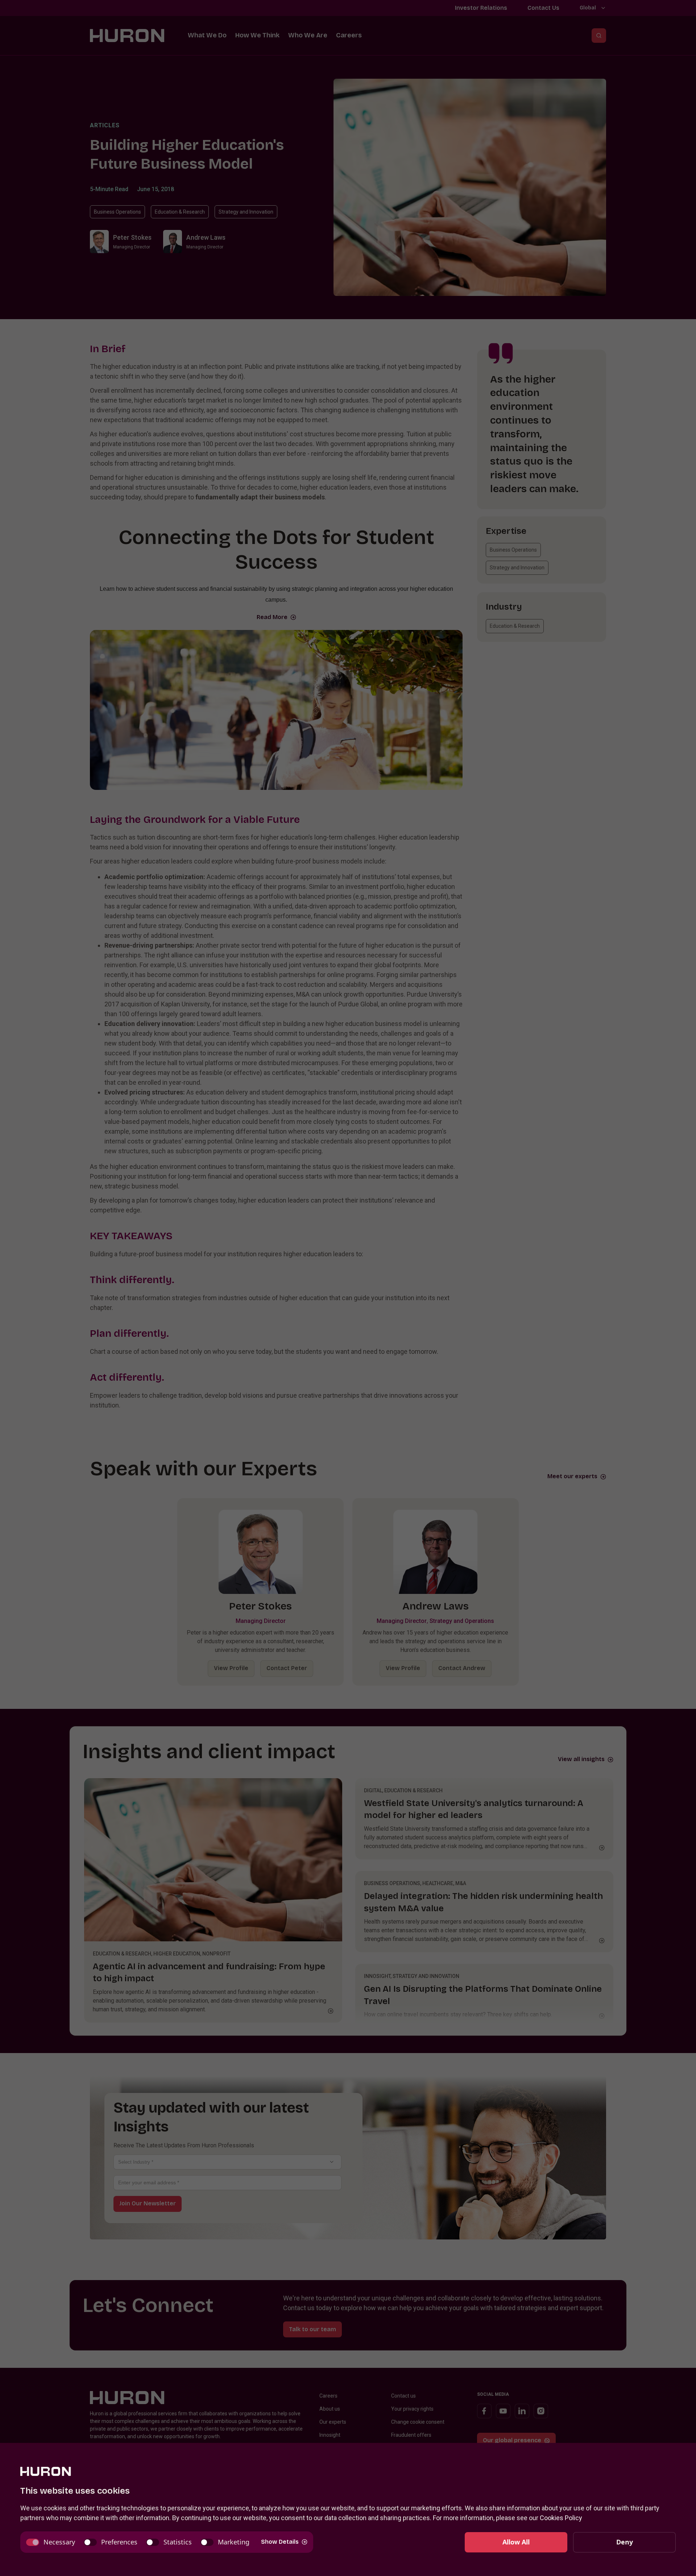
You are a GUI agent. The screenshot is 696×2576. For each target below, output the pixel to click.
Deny (625, 2542)
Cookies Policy (561, 2518)
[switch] (51, 2542)
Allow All (516, 2542)
